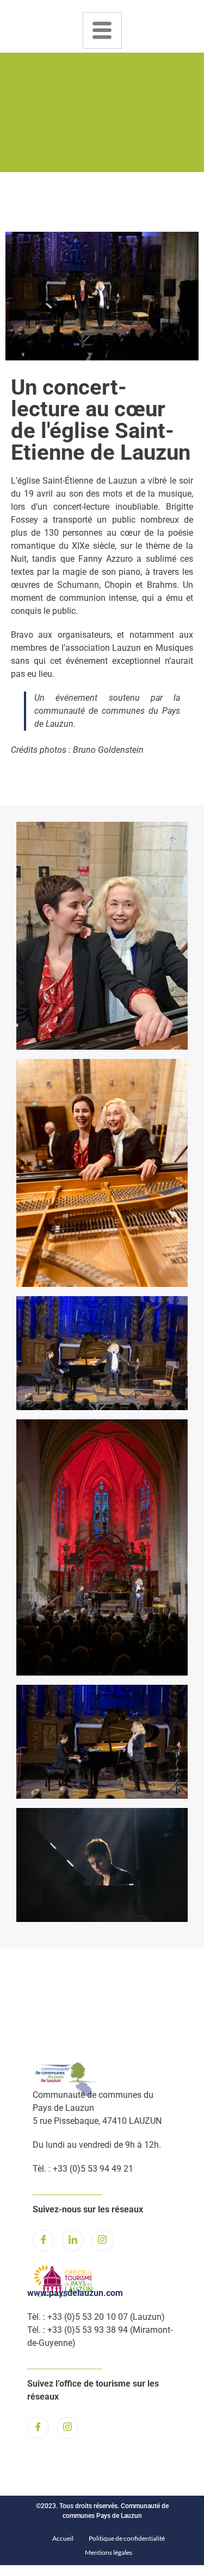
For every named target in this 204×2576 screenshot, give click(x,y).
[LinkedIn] (73, 2241)
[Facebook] (44, 2241)
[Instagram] (102, 2241)
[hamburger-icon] (102, 30)
